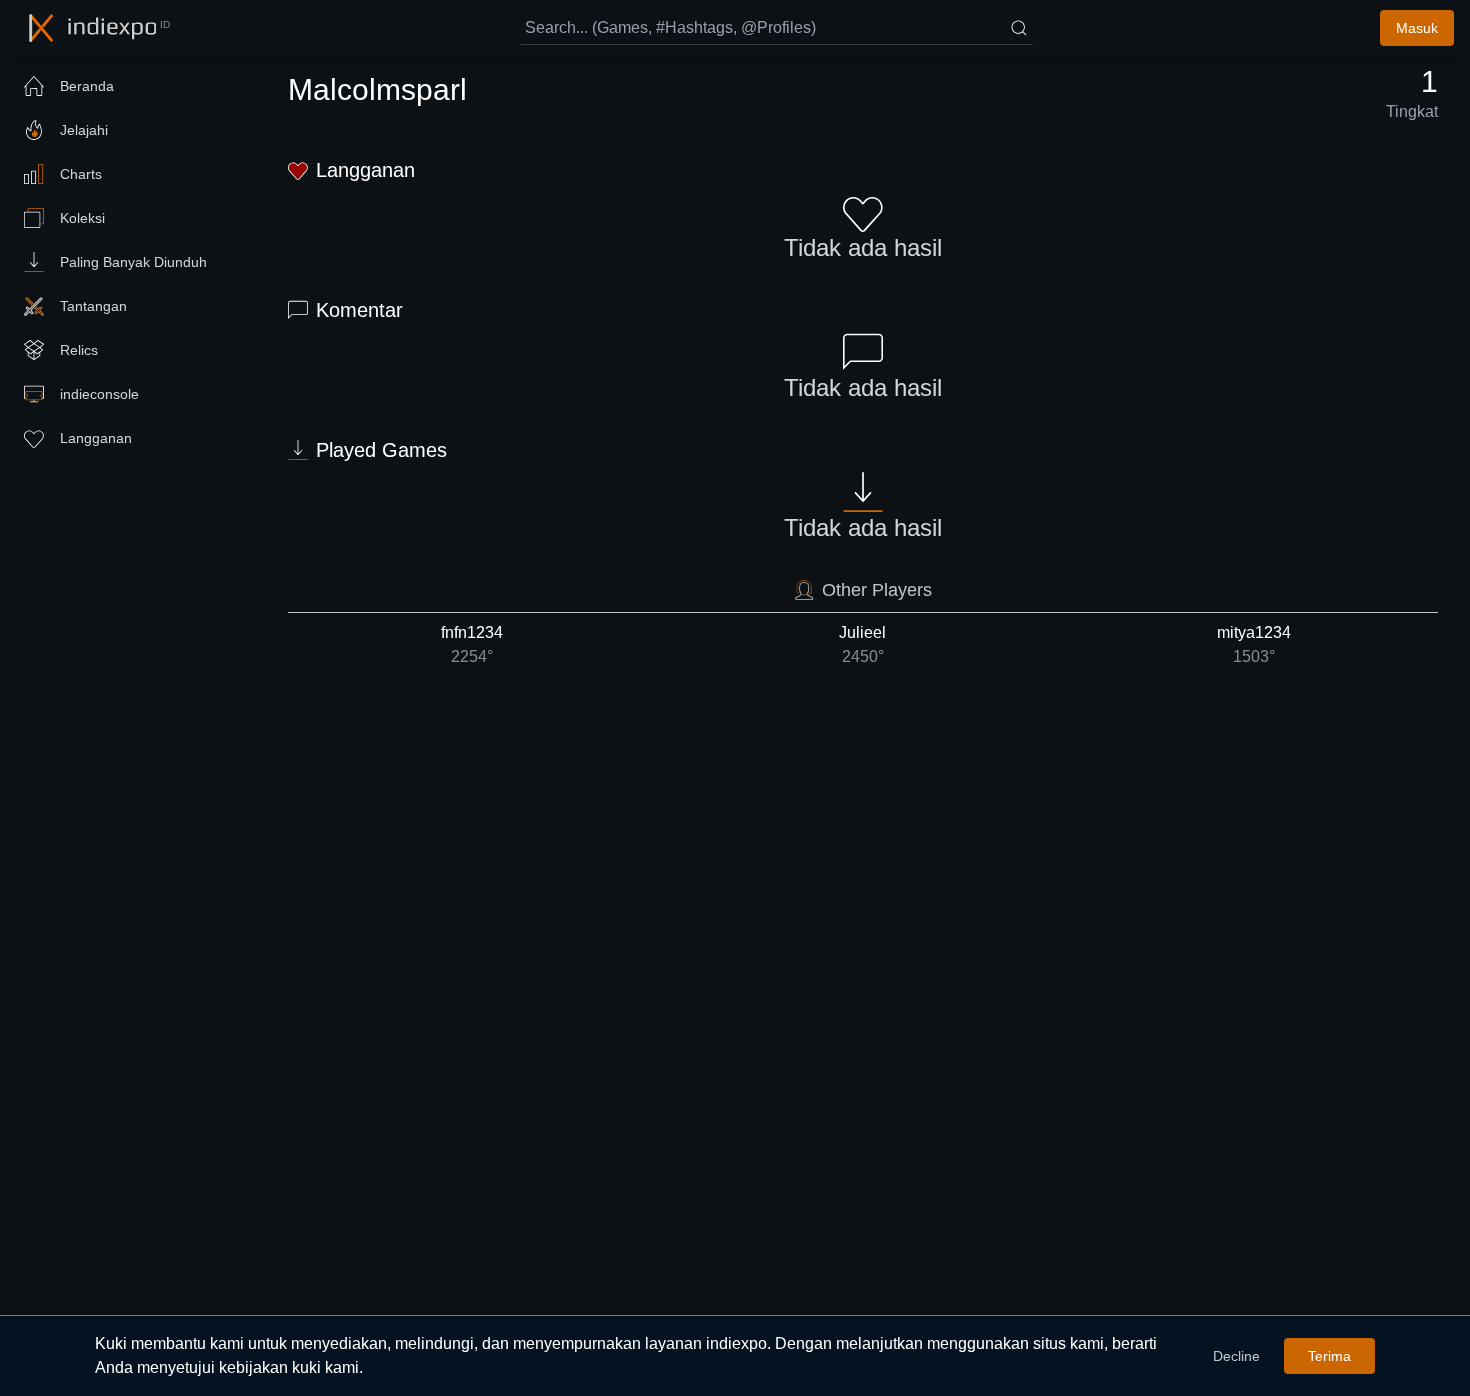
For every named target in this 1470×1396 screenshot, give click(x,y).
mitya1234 (1254, 644)
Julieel (862, 644)
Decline (1236, 1356)
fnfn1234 (472, 644)
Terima (1329, 1356)
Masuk (1417, 28)
